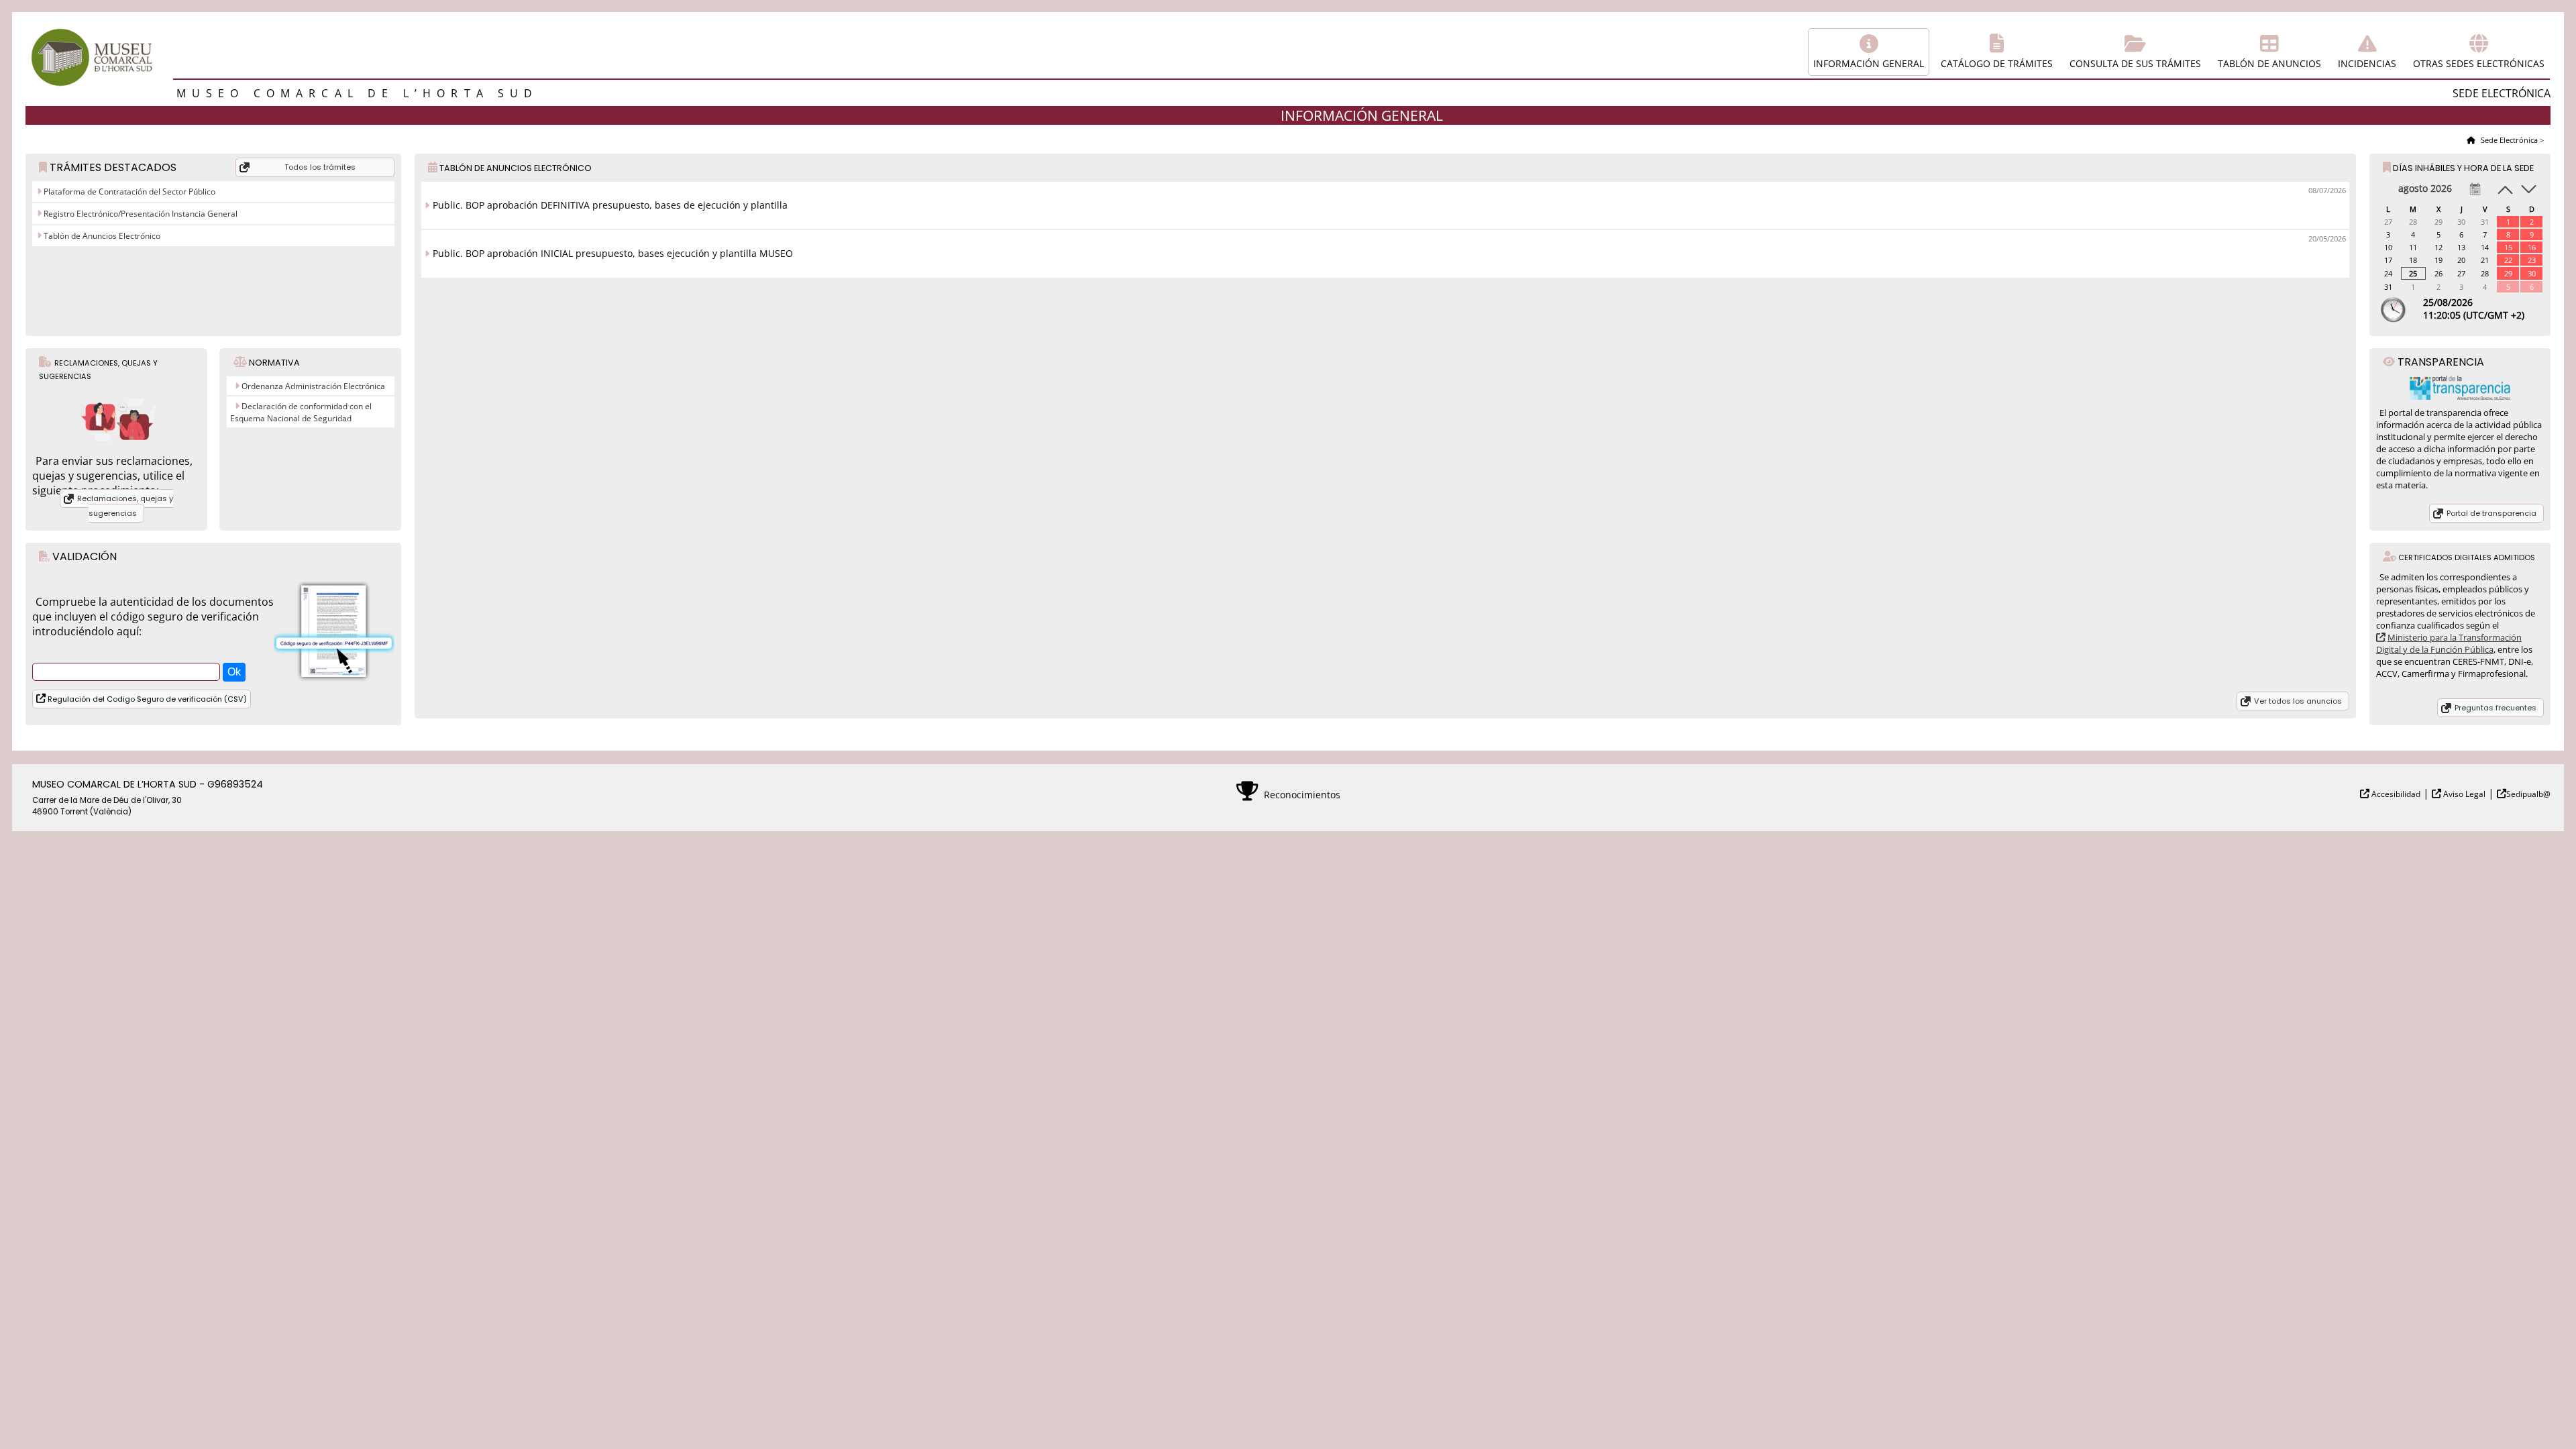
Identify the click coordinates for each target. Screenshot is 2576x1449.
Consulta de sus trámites (2135, 63)
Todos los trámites (320, 167)
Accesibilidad (2395, 794)
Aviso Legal (2463, 794)
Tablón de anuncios (2269, 63)
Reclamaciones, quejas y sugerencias (125, 506)
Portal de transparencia (2491, 513)
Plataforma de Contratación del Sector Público (128, 192)
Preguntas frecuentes (2495, 708)
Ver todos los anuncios (2298, 701)
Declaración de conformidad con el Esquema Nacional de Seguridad (301, 412)
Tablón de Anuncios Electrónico (101, 236)
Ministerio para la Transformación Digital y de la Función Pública (2449, 643)
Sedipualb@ (2528, 794)
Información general (1869, 63)
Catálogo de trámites (1997, 63)
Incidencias (2367, 63)
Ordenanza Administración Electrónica (313, 386)
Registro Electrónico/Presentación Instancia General (140, 214)
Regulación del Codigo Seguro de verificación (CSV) (146, 699)
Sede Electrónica (2508, 140)
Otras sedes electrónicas (2479, 63)
